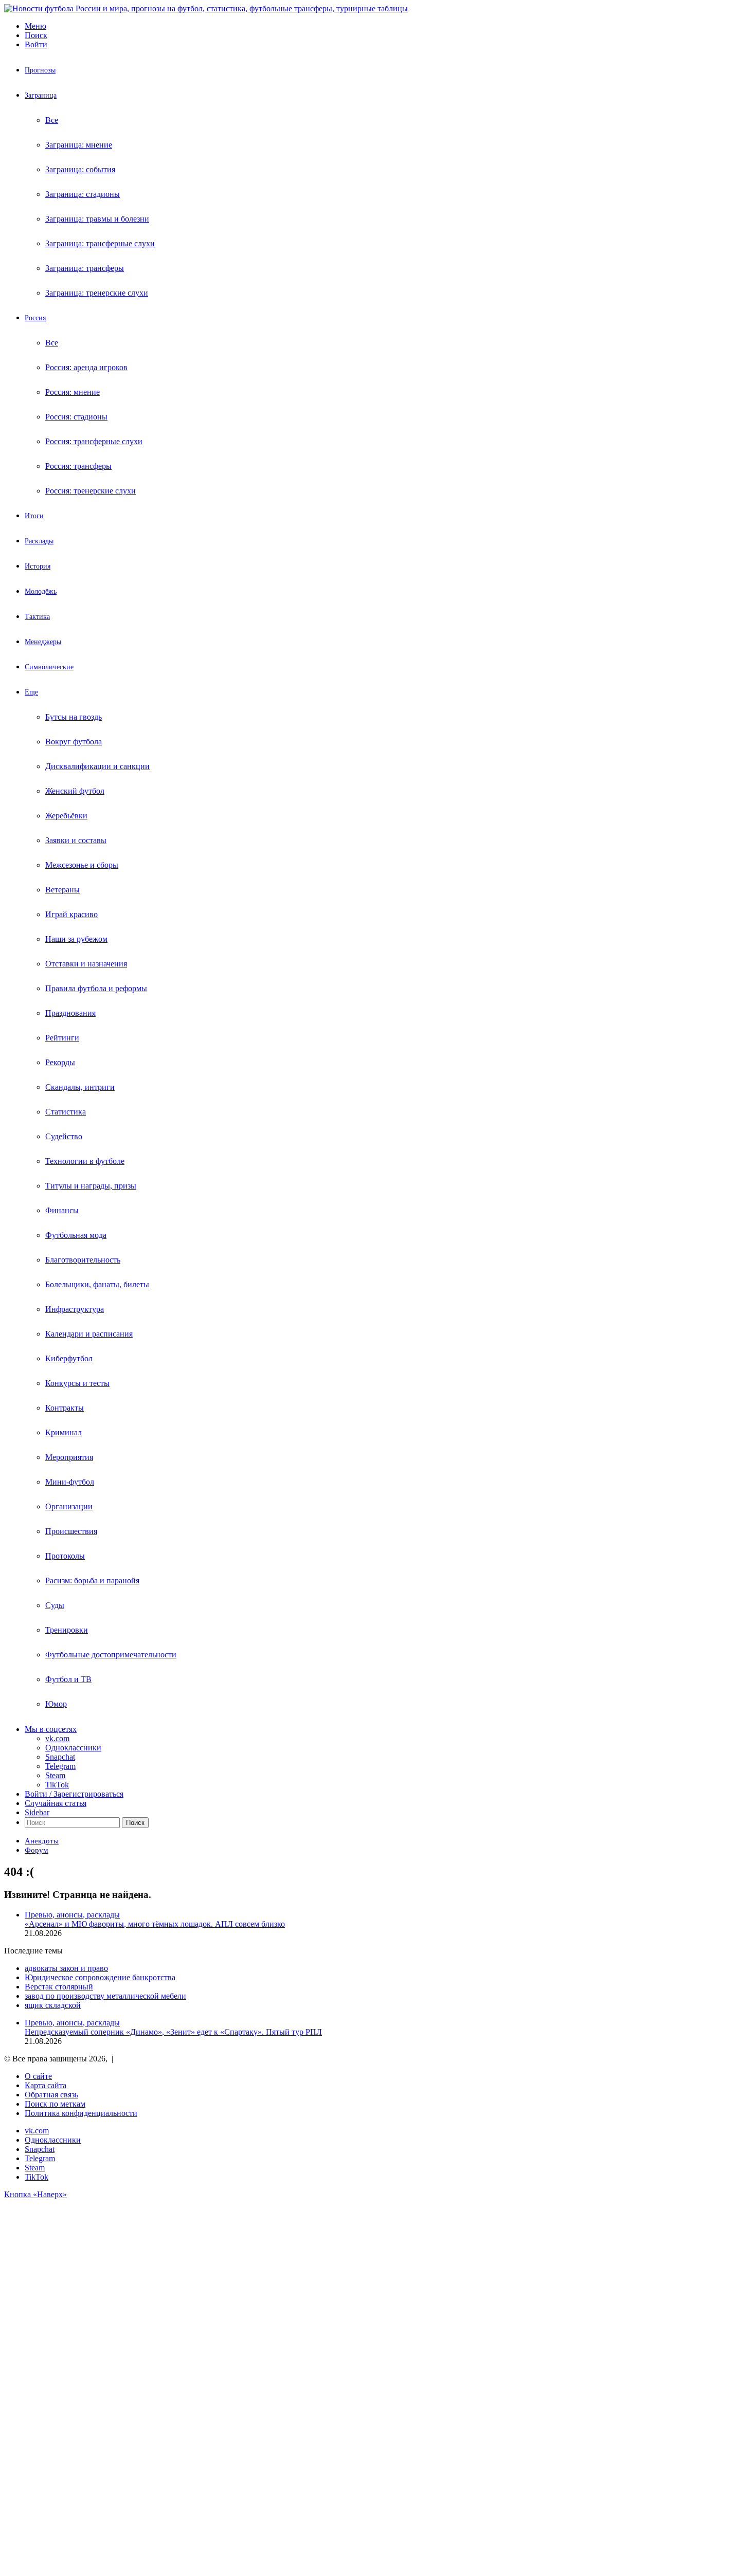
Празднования (70, 1013)
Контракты (65, 1408)
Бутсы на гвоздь (74, 717)
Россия (35, 318)
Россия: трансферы (78, 466)
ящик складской (53, 2005)
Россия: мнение (73, 392)
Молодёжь (41, 591)
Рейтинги (62, 1038)
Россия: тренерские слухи (91, 491)
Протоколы (65, 1556)
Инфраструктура (75, 1309)
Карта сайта (46, 2085)
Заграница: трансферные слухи (100, 243)
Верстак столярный (59, 1987)
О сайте (38, 2076)
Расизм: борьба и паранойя (92, 1581)
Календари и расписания (89, 1334)
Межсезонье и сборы (82, 865)
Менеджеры (43, 642)
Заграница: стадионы (83, 194)
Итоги (34, 516)
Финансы (62, 1210)
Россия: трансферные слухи (94, 441)
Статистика (66, 1112)
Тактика (37, 617)
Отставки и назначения (86, 964)
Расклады (39, 541)
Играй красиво (71, 914)
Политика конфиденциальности (81, 2113)
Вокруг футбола (74, 742)
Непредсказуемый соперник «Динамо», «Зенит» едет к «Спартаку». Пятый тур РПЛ (173, 2032)
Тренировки (67, 1630)
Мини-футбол (70, 1482)
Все (52, 120)
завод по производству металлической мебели (105, 1996)
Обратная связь (51, 2095)
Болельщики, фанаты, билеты (97, 1284)
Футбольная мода (76, 1235)
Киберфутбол (69, 1358)
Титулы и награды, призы (91, 1186)
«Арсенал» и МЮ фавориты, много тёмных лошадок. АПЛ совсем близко (155, 1924)
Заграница (41, 95)
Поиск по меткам (55, 2104)
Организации (69, 1506)
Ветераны (62, 890)
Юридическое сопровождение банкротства (100, 1977)
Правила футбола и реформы (96, 988)
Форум (37, 1850)
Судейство (64, 1136)
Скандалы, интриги (80, 1087)
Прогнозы (40, 70)
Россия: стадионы (76, 417)
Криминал (64, 1432)
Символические (49, 667)
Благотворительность (83, 1260)
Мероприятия (69, 1457)
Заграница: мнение (79, 145)
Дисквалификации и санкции (97, 766)
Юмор (56, 1704)
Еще (31, 692)
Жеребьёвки (66, 816)
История (38, 566)
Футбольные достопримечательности (111, 1655)
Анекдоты (42, 1841)
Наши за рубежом (76, 939)
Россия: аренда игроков (86, 367)
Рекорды (60, 1062)
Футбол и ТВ (68, 1679)
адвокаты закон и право (66, 1968)
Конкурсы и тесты (77, 1383)
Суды (55, 1605)
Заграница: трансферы (85, 268)
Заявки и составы (76, 840)
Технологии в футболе (85, 1161)
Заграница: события (80, 169)
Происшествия (71, 1531)
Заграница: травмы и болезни (97, 219)
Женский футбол (75, 791)
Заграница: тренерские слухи (97, 293)
